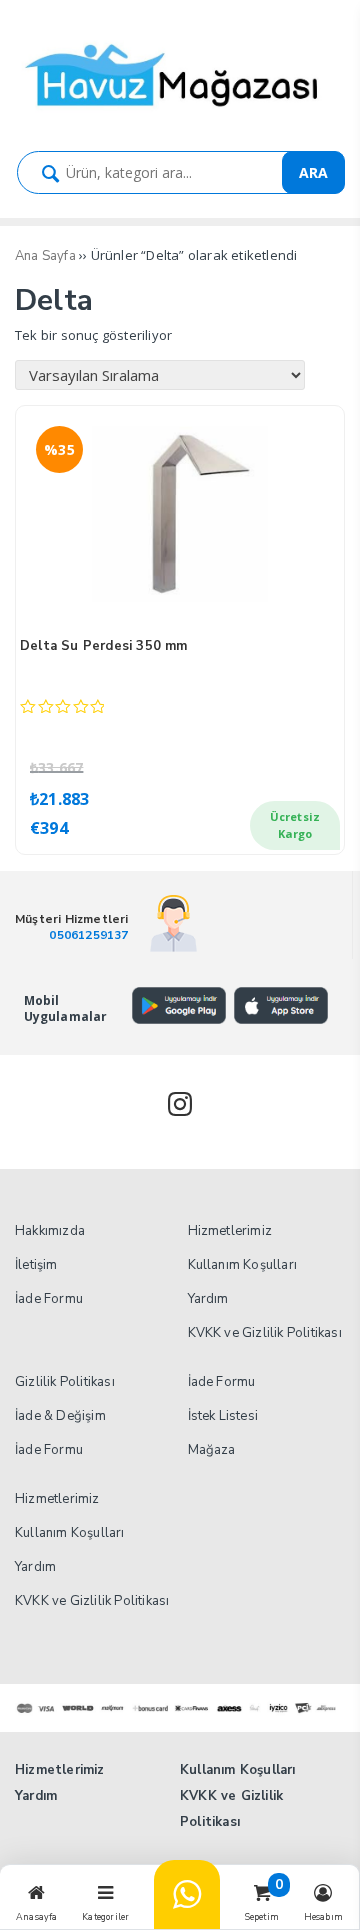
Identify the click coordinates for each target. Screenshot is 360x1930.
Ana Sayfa (45, 256)
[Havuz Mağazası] (180, 115)
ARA (313, 172)
